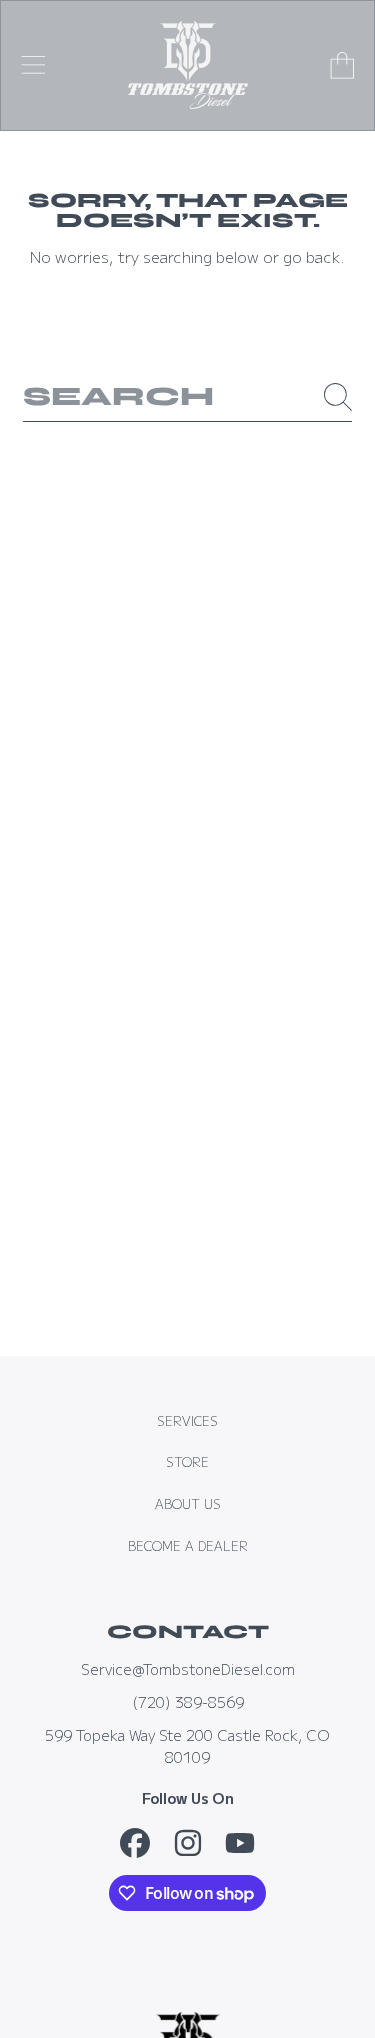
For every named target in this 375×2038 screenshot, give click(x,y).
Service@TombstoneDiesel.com (188, 1668)
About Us (188, 1504)
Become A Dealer (188, 1546)
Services (187, 1421)
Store (187, 1462)
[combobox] (187, 397)
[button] (33, 65)
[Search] (338, 397)
